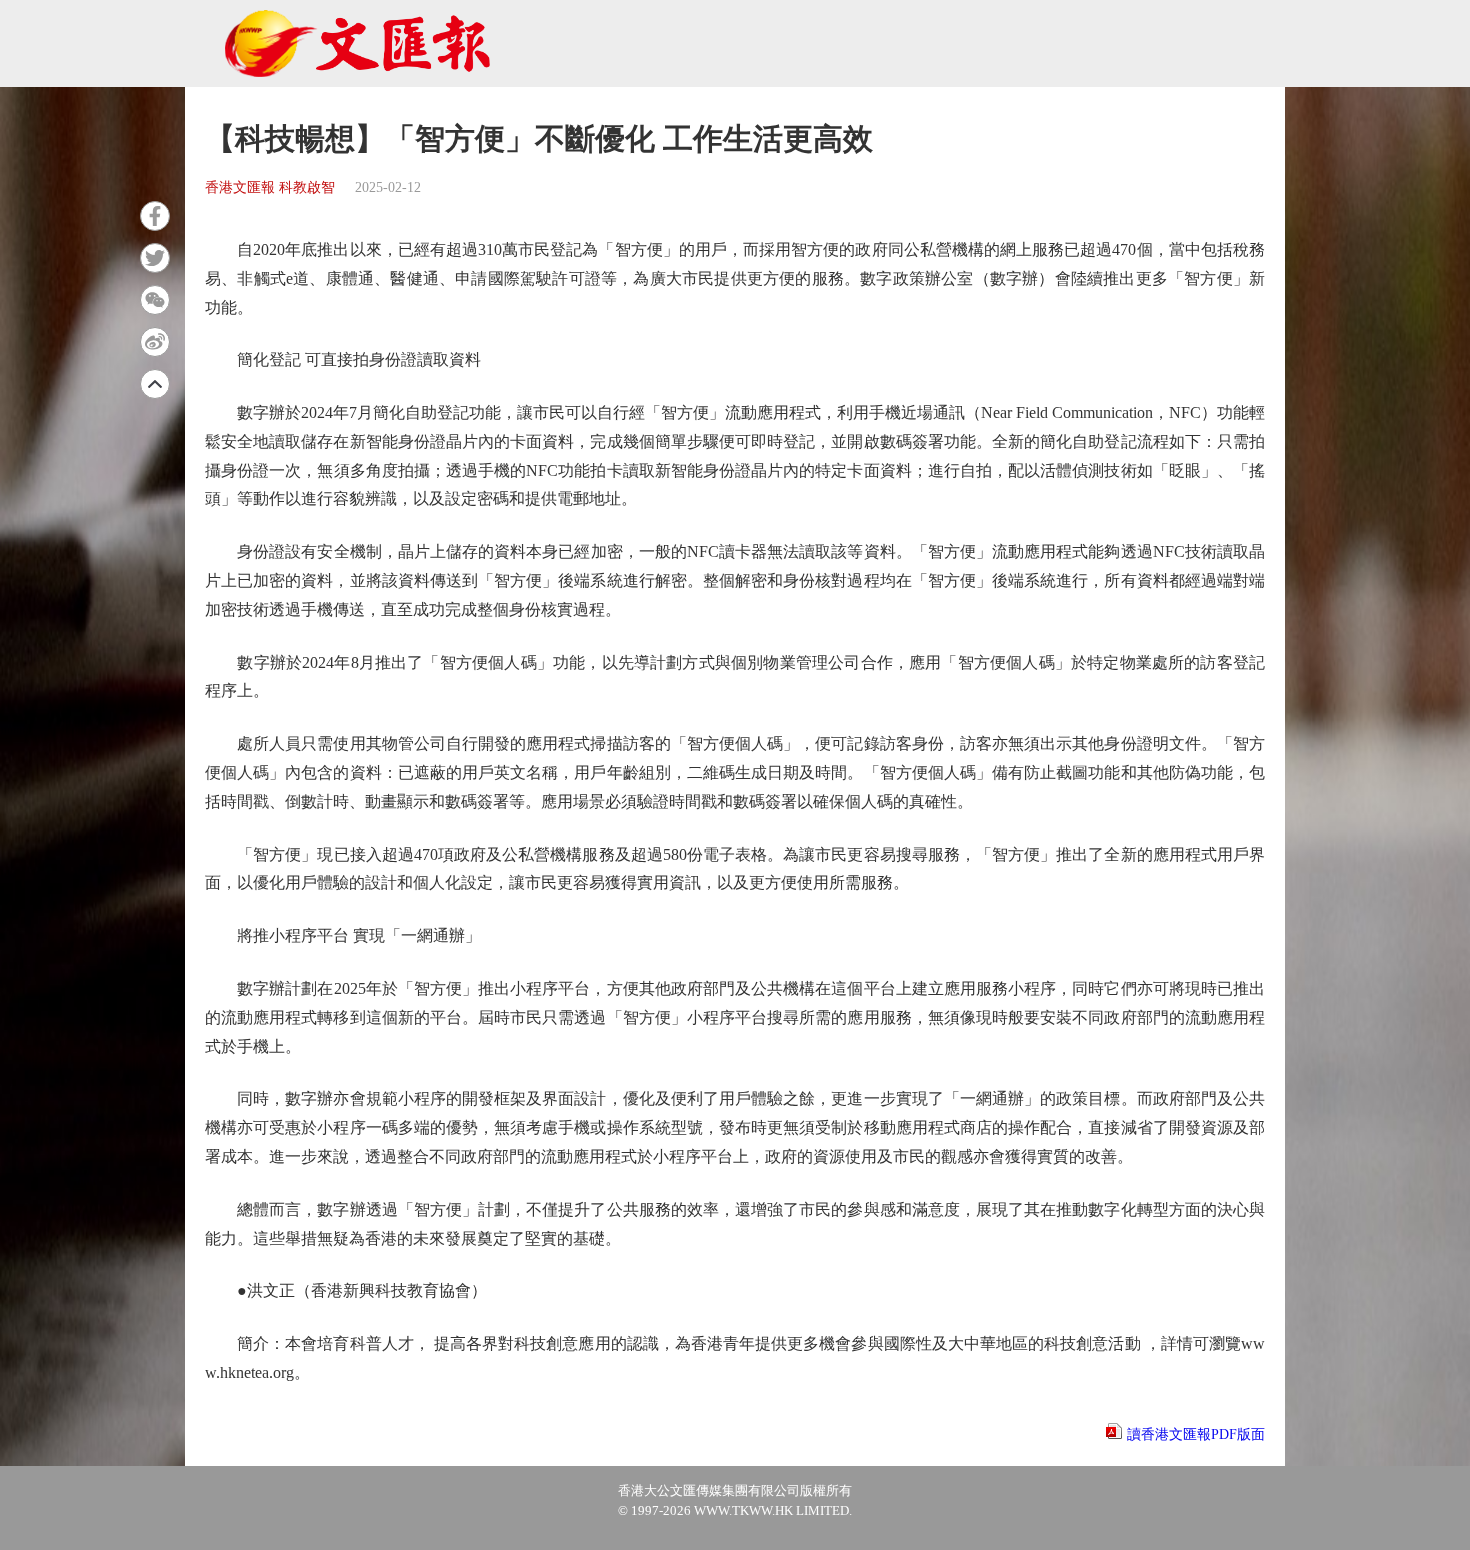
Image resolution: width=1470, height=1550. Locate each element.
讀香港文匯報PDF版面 (1196, 1434)
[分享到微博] (155, 342)
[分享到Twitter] (155, 258)
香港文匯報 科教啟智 (270, 187)
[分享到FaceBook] (155, 216)
